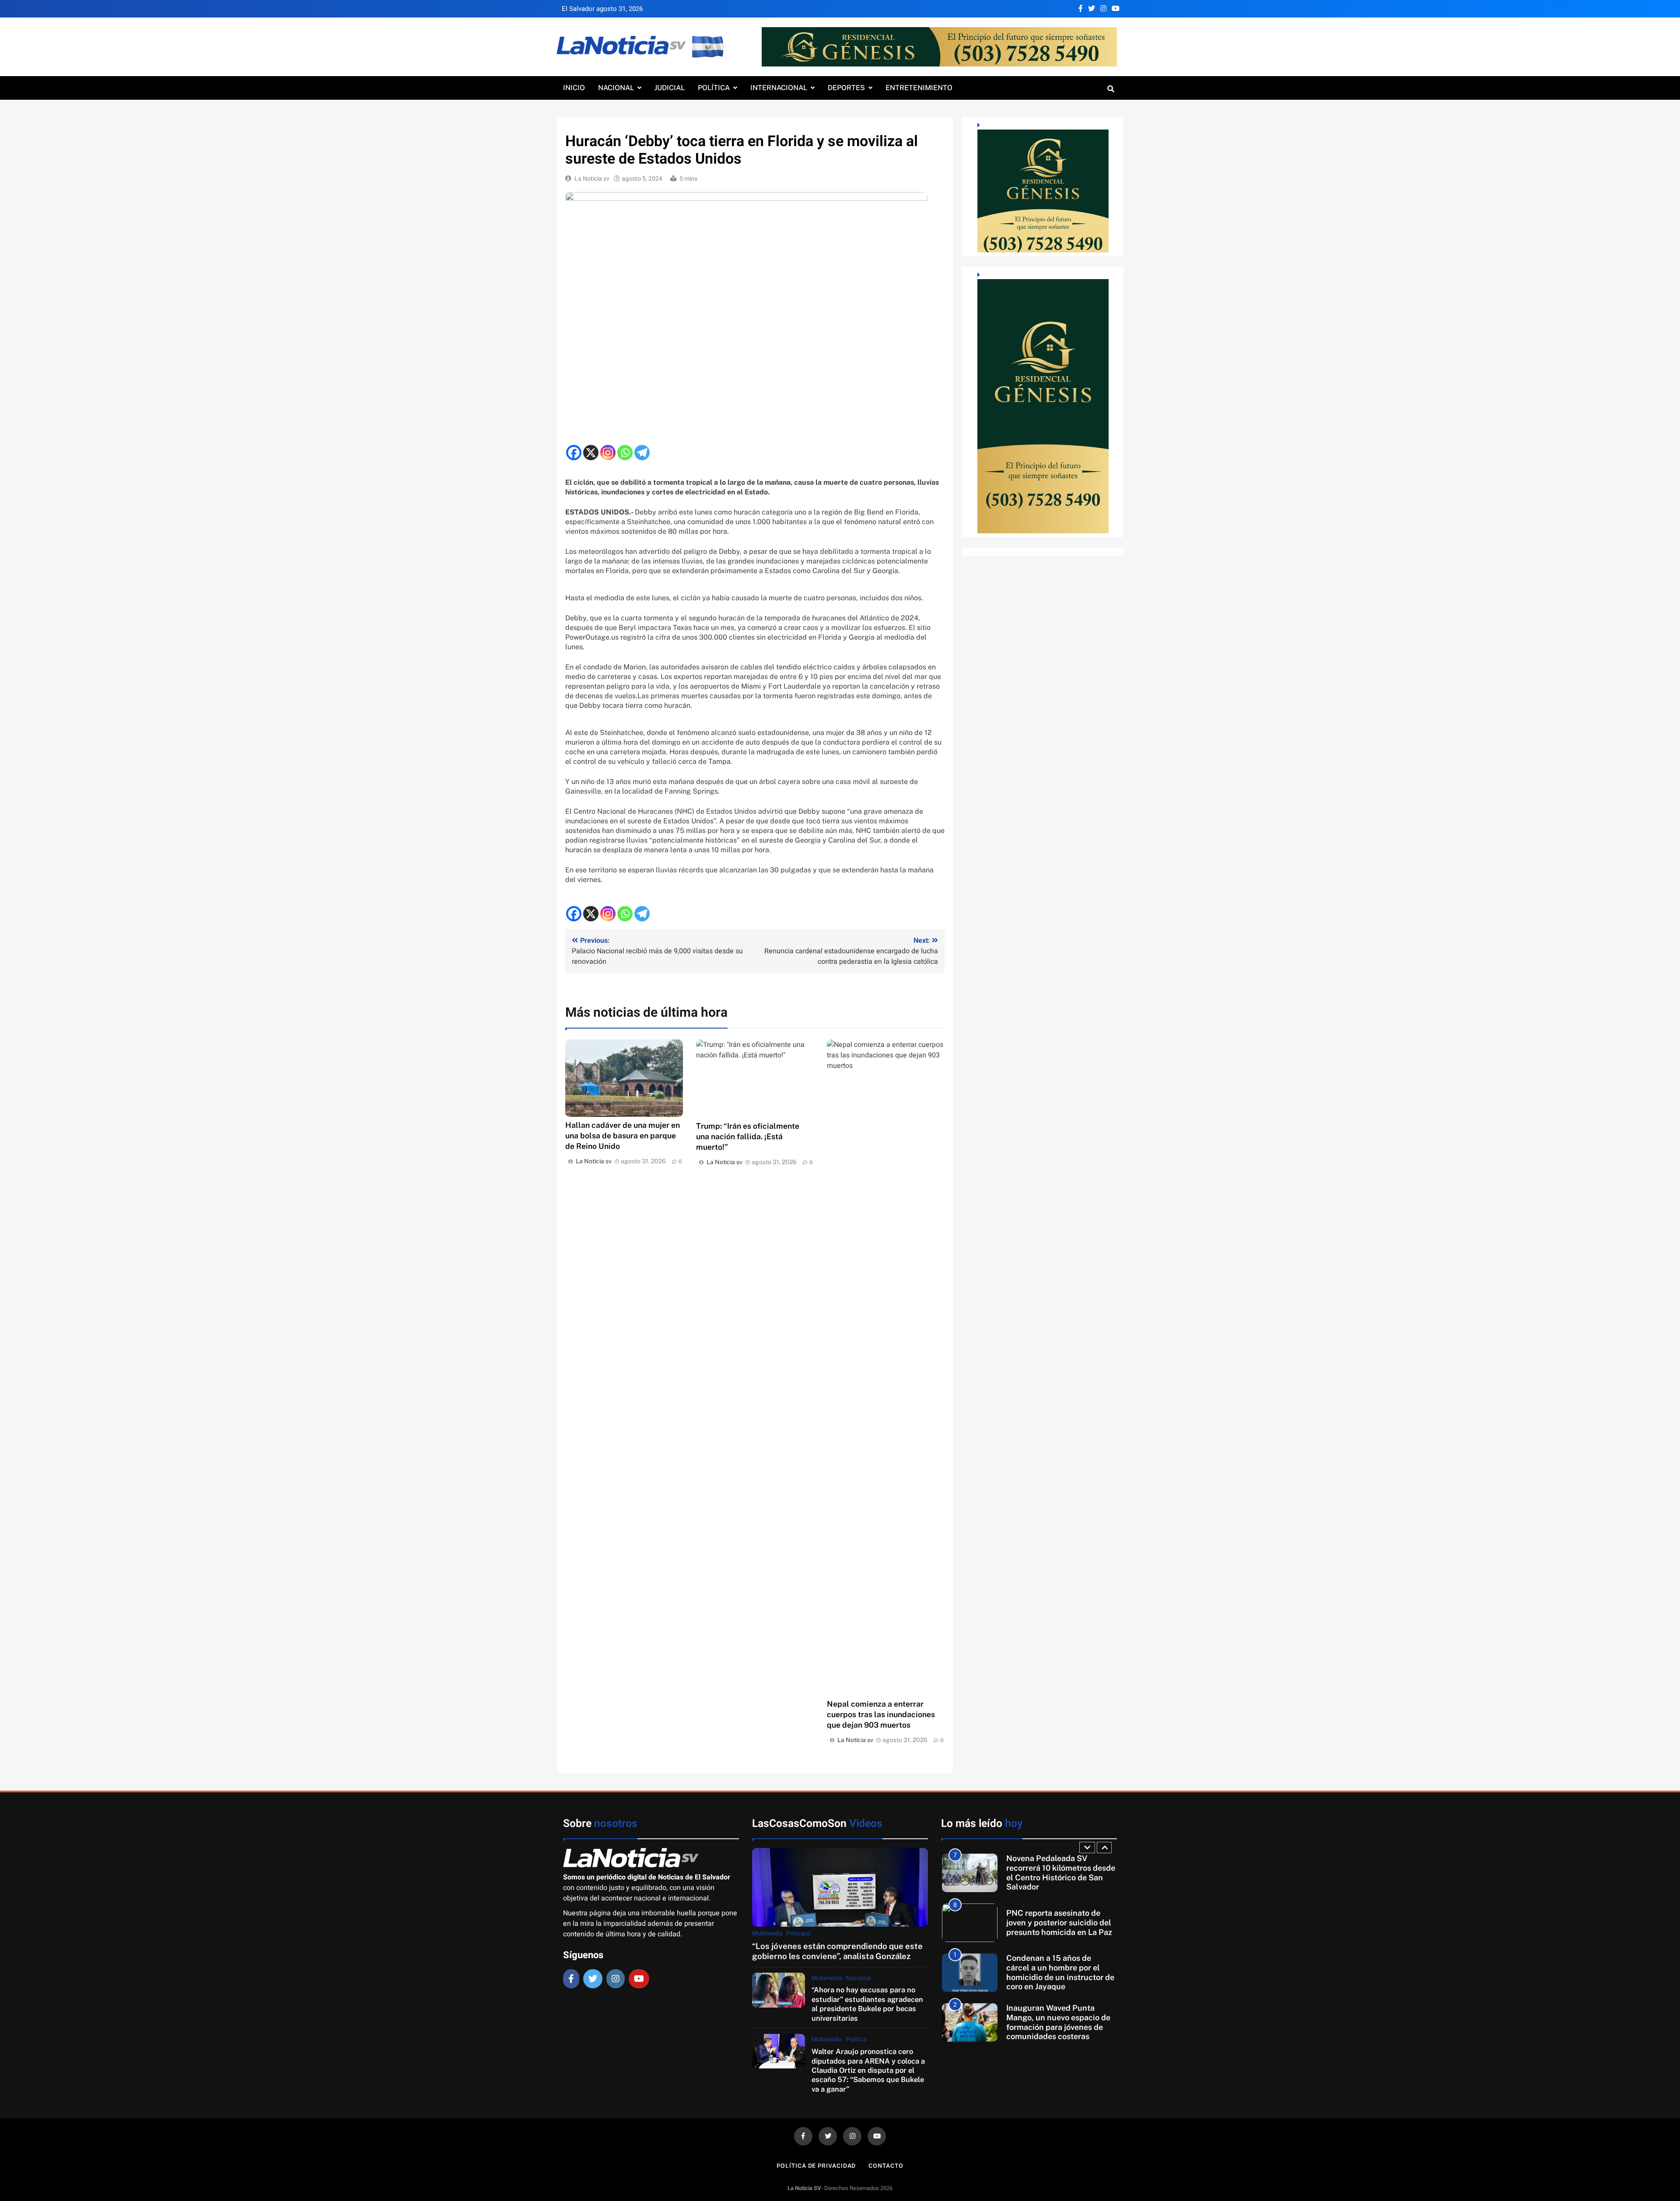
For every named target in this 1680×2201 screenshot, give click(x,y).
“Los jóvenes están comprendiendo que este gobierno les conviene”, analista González (837, 1951)
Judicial (670, 88)
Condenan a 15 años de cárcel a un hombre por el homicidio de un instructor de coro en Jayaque (1060, 1922)
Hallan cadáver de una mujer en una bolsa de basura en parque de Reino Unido (623, 1135)
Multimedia (767, 1933)
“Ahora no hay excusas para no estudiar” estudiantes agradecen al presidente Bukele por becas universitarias (867, 2004)
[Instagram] (608, 453)
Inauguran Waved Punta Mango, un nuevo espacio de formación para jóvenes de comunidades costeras (1058, 1972)
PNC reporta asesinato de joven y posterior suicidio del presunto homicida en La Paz (1059, 1872)
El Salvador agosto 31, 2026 (602, 9)
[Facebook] (574, 453)
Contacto (886, 2166)
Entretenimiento (919, 88)
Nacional (616, 88)
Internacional (779, 88)
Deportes (846, 88)
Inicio (574, 88)
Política (714, 88)
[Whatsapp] (625, 453)
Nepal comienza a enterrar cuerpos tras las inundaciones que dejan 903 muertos (881, 1714)
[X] (591, 453)
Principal (798, 1933)
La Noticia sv (592, 179)
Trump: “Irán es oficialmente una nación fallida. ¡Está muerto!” (748, 1136)
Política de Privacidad (816, 2166)
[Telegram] (642, 453)
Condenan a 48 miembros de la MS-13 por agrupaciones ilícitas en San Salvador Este (1059, 2022)
